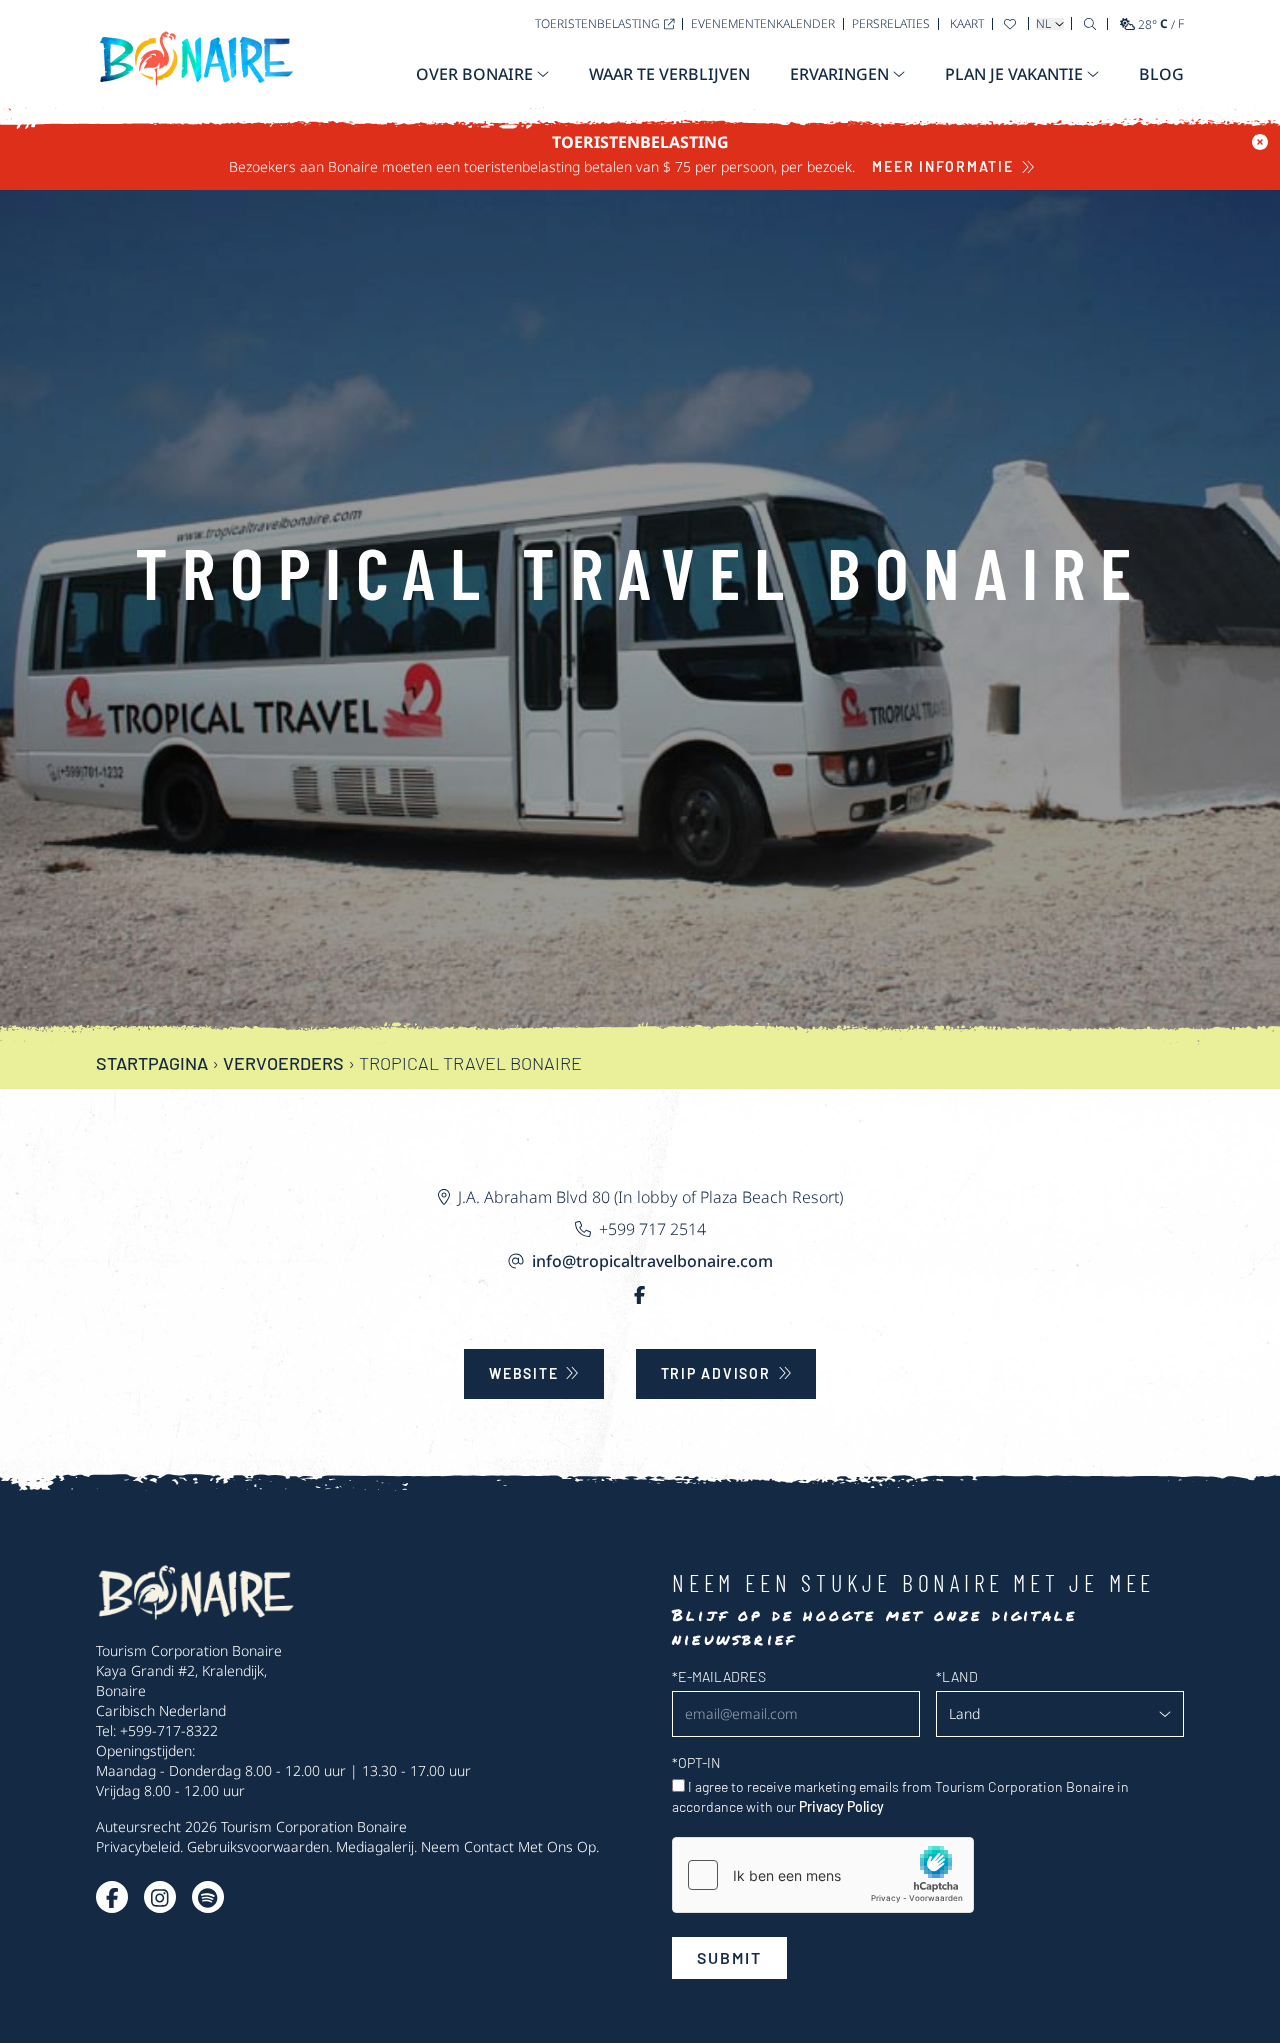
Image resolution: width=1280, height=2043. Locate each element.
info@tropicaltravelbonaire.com (652, 1261)
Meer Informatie (942, 166)
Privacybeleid (138, 1846)
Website (523, 1373)
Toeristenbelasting (597, 23)
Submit (729, 1957)
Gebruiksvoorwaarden (258, 1846)
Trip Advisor (716, 1373)
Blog (1161, 74)
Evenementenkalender (763, 23)
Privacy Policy (841, 1806)
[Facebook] (639, 1295)
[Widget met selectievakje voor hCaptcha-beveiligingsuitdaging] (823, 1875)
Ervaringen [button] (839, 74)
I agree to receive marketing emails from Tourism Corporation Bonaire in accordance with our (900, 1796)
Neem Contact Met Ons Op (508, 1846)
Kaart (967, 23)
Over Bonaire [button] (474, 74)
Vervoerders (283, 1063)
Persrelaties (891, 23)
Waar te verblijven (669, 74)
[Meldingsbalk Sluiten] (1260, 142)
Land (957, 1676)
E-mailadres (719, 1676)
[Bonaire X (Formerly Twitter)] (112, 1897)
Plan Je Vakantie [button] (1014, 74)
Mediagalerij (375, 1846)
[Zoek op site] (1090, 23)
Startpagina (152, 1063)
